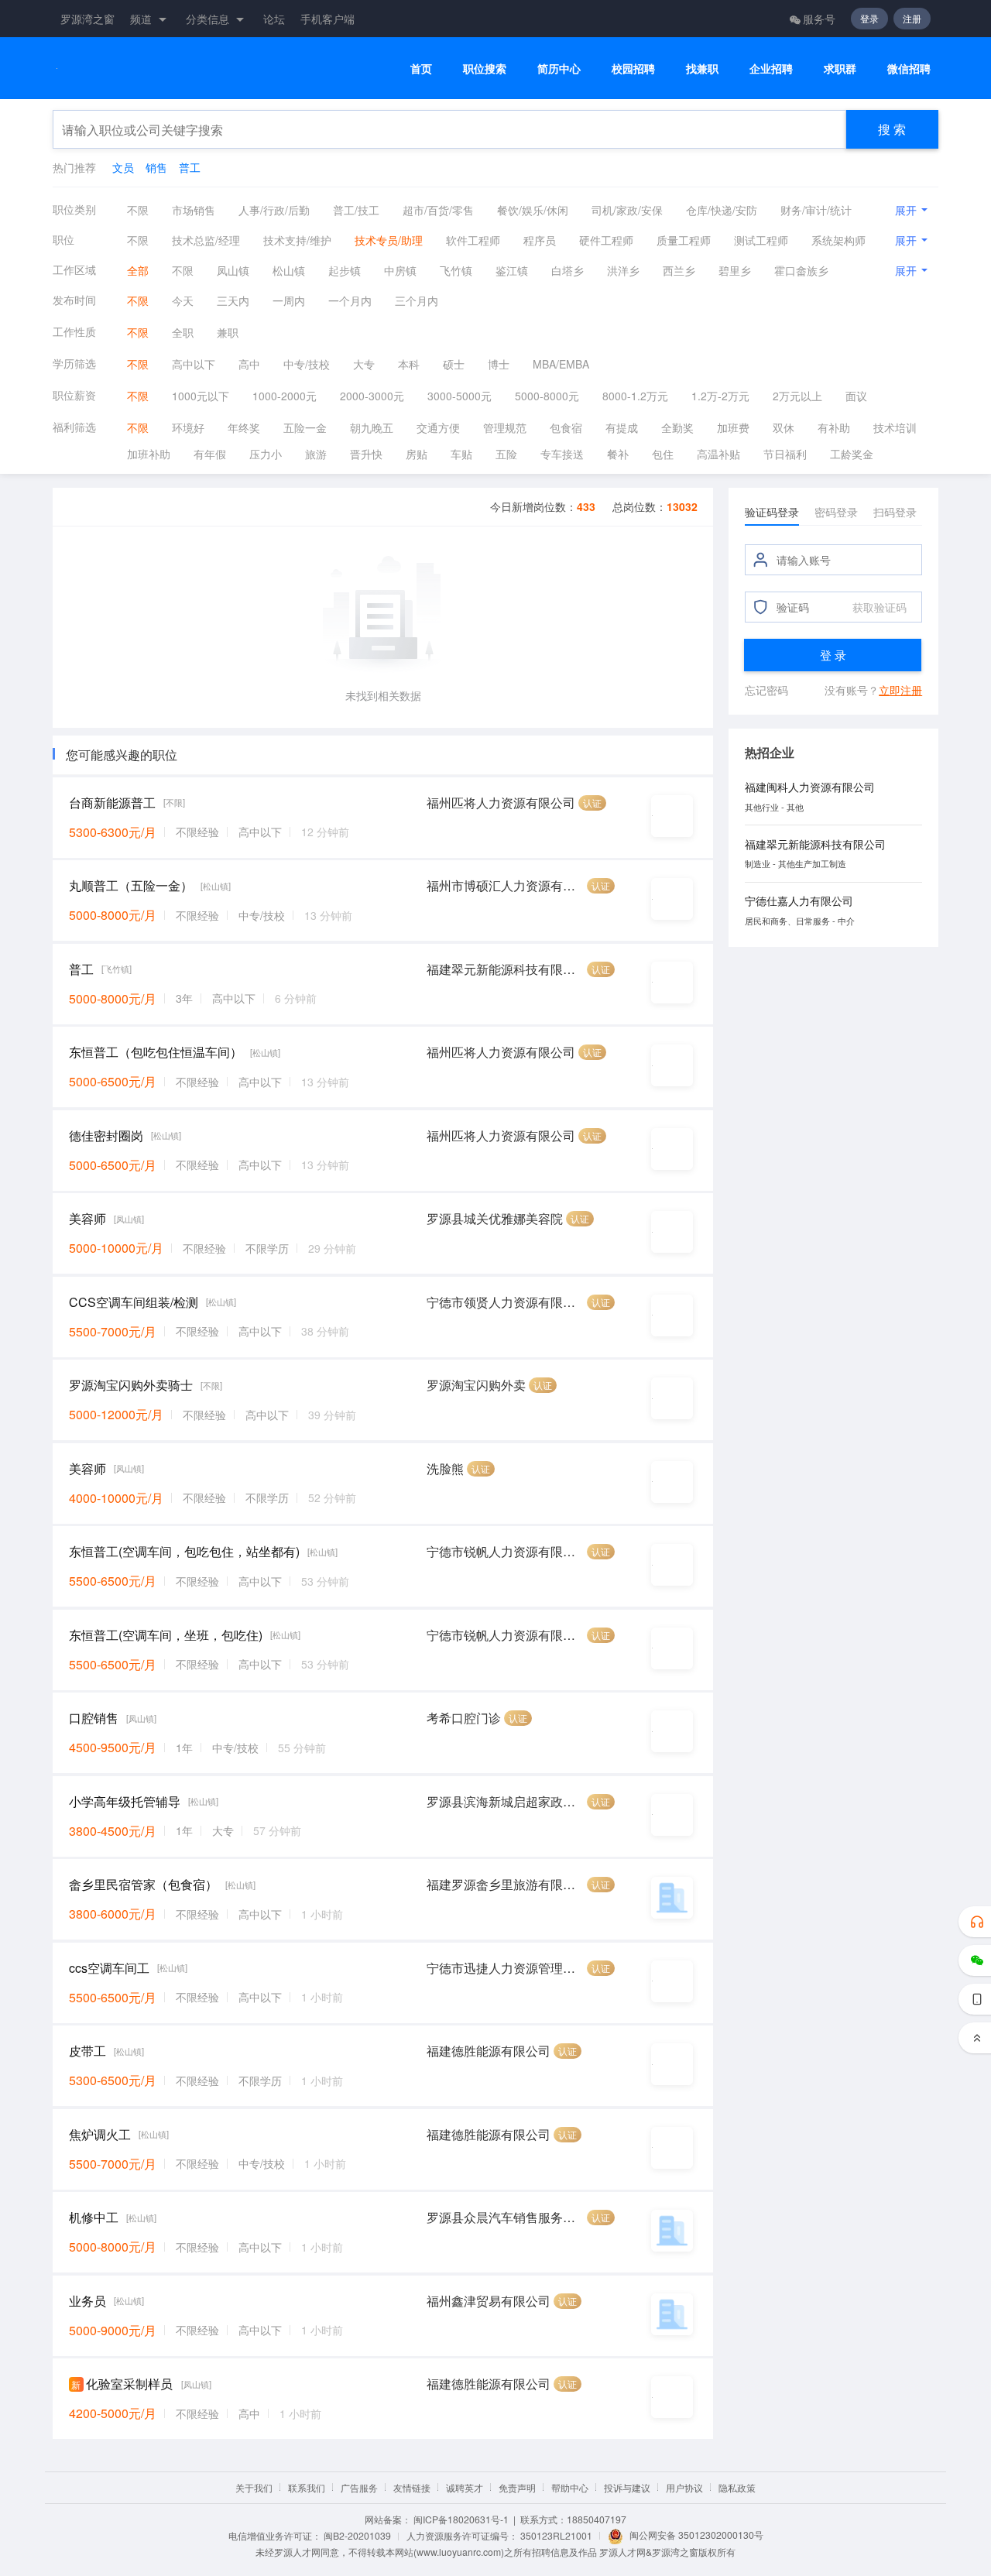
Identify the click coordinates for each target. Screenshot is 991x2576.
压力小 (266, 454)
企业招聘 (771, 69)
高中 (249, 364)
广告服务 (359, 2487)
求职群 (840, 69)
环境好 (188, 427)
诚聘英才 (465, 2487)
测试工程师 (761, 240)
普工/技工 (356, 210)
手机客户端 (327, 19)
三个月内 (417, 300)
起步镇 (345, 270)
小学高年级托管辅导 (125, 1801)
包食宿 (566, 427)
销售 (156, 167)
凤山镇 (233, 270)
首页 (421, 69)
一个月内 (350, 300)
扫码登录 (895, 512)
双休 (784, 427)
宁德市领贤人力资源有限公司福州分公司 (505, 1302)
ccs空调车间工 (109, 1968)
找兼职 (702, 69)
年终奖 (244, 427)
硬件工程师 (606, 240)
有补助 (834, 427)
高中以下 (194, 364)
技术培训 (895, 427)
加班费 (733, 427)
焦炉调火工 (100, 2134)
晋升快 (366, 454)
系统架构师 (838, 240)
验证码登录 (772, 512)
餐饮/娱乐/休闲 (533, 210)
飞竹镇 (456, 270)
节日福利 (785, 454)
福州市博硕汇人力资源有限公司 (505, 885)
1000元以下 (201, 396)
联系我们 (307, 2487)
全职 (183, 332)
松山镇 (289, 270)
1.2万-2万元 (720, 396)
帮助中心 (570, 2487)
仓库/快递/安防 (722, 210)
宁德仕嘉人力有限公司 (799, 900)
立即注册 (900, 690)
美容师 (87, 1218)
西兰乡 (679, 270)
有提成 (622, 427)
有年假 (210, 454)
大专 (364, 364)
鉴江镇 (512, 270)
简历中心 (559, 69)
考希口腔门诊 (464, 1718)
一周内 (289, 300)
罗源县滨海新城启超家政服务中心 (505, 1801)
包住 (663, 454)
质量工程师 (684, 240)
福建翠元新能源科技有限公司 (505, 969)
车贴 (461, 454)
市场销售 (194, 210)
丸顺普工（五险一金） (131, 885)
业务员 (87, 2301)
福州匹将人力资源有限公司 (501, 803)
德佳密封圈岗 (106, 1135)
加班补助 (149, 454)
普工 (190, 167)
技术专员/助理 (389, 240)
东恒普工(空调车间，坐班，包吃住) (166, 1635)
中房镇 (400, 270)
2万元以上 (797, 396)
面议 (856, 396)
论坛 (274, 19)
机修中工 (94, 2217)
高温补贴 (718, 454)
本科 (409, 364)
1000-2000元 (285, 396)
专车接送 (562, 454)
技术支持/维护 (297, 240)
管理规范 (505, 427)
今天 (183, 300)
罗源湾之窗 (87, 19)
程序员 (540, 240)
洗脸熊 (445, 1468)
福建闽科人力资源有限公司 (810, 787)
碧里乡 (735, 270)
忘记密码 (766, 690)
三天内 (233, 300)
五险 (506, 454)
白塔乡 (568, 270)
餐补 (618, 454)
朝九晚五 (372, 427)
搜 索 (892, 129)
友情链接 (412, 2487)
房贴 (417, 454)
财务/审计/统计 (816, 210)
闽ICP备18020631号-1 (461, 2519)
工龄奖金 (852, 454)
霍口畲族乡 (801, 270)
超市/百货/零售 (438, 210)
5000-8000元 (547, 396)
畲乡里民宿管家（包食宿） (143, 1884)
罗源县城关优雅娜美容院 (495, 1218)
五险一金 (305, 427)
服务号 (819, 19)
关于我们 (254, 2487)
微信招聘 (909, 69)
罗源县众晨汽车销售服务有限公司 (505, 2217)
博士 (499, 364)
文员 (123, 167)
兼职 (228, 332)
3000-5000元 (459, 396)
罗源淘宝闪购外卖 (476, 1385)
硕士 (454, 364)
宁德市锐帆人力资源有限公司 (505, 1551)
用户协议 (684, 2487)
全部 (138, 270)
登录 (869, 18)
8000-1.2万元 (635, 396)
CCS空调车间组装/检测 (134, 1302)
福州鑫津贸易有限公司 (489, 2301)
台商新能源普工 (112, 803)
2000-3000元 (372, 396)
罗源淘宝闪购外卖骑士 (131, 1385)
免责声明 (517, 2487)
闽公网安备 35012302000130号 (696, 2535)
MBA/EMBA (561, 364)
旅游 (316, 454)
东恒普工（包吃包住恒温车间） (156, 1052)
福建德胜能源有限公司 (489, 2051)
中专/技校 (307, 364)
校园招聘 (633, 69)
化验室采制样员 (129, 2384)
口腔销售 (94, 1718)
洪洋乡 (623, 270)
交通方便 (438, 427)
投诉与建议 (627, 2487)
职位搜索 (485, 69)
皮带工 (87, 2051)
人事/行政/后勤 (274, 210)
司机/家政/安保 (627, 210)
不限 (138, 210)
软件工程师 (473, 240)
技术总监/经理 (206, 240)
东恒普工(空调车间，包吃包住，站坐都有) (184, 1551)
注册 (912, 18)
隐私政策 (737, 2487)
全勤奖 (677, 427)
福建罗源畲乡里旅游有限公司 (505, 1884)
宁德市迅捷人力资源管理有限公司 (505, 1968)
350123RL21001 (556, 2535)
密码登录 (836, 512)
